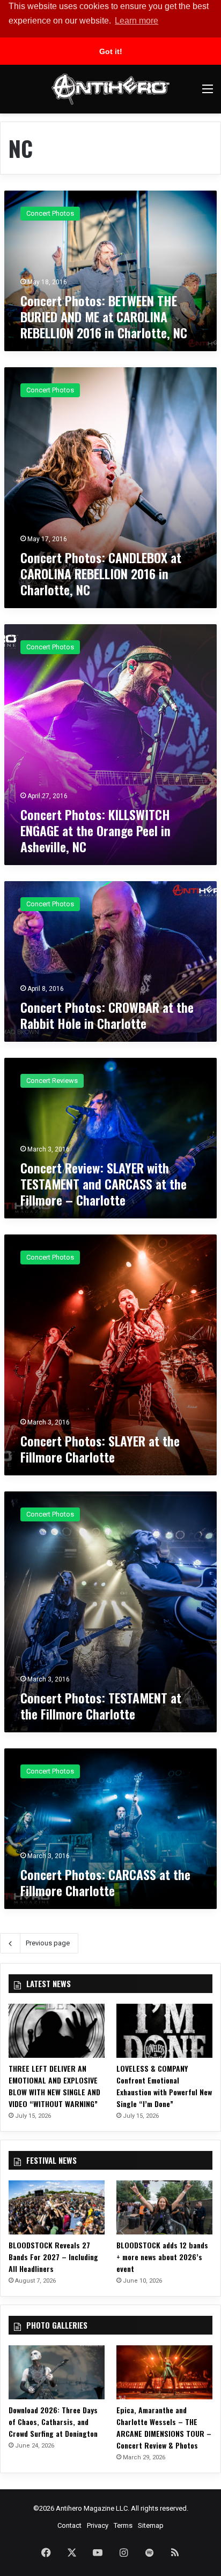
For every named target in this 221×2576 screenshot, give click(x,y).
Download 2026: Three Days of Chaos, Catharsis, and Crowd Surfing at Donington (53, 2422)
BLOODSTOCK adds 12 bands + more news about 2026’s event (162, 2257)
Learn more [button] (137, 21)
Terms (123, 2525)
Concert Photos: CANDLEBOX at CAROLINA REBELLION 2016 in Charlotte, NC (101, 573)
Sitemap (151, 2525)
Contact (69, 2525)
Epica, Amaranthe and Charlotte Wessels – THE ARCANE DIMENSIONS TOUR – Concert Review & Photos (164, 2427)
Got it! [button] (111, 51)
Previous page (48, 1943)
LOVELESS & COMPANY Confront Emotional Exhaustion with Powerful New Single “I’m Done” (164, 2086)
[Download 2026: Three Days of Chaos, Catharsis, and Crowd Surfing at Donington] (57, 2372)
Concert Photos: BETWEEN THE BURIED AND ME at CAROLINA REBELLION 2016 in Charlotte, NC (104, 316)
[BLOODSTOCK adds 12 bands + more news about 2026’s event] (164, 2207)
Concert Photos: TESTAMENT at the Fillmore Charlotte (101, 1706)
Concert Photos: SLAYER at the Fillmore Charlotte (100, 1449)
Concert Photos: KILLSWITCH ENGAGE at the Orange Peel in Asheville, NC (95, 830)
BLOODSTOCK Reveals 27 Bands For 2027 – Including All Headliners (53, 2257)
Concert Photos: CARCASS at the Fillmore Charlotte (105, 1882)
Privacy (98, 2525)
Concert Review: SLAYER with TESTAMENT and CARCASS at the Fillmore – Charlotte (104, 1184)
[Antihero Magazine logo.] (110, 89)
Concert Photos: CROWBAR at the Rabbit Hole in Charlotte (107, 1015)
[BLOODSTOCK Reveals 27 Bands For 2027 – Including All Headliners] (57, 2207)
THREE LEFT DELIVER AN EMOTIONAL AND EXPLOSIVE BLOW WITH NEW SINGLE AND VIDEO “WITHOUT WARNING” (54, 2086)
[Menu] (208, 93)
